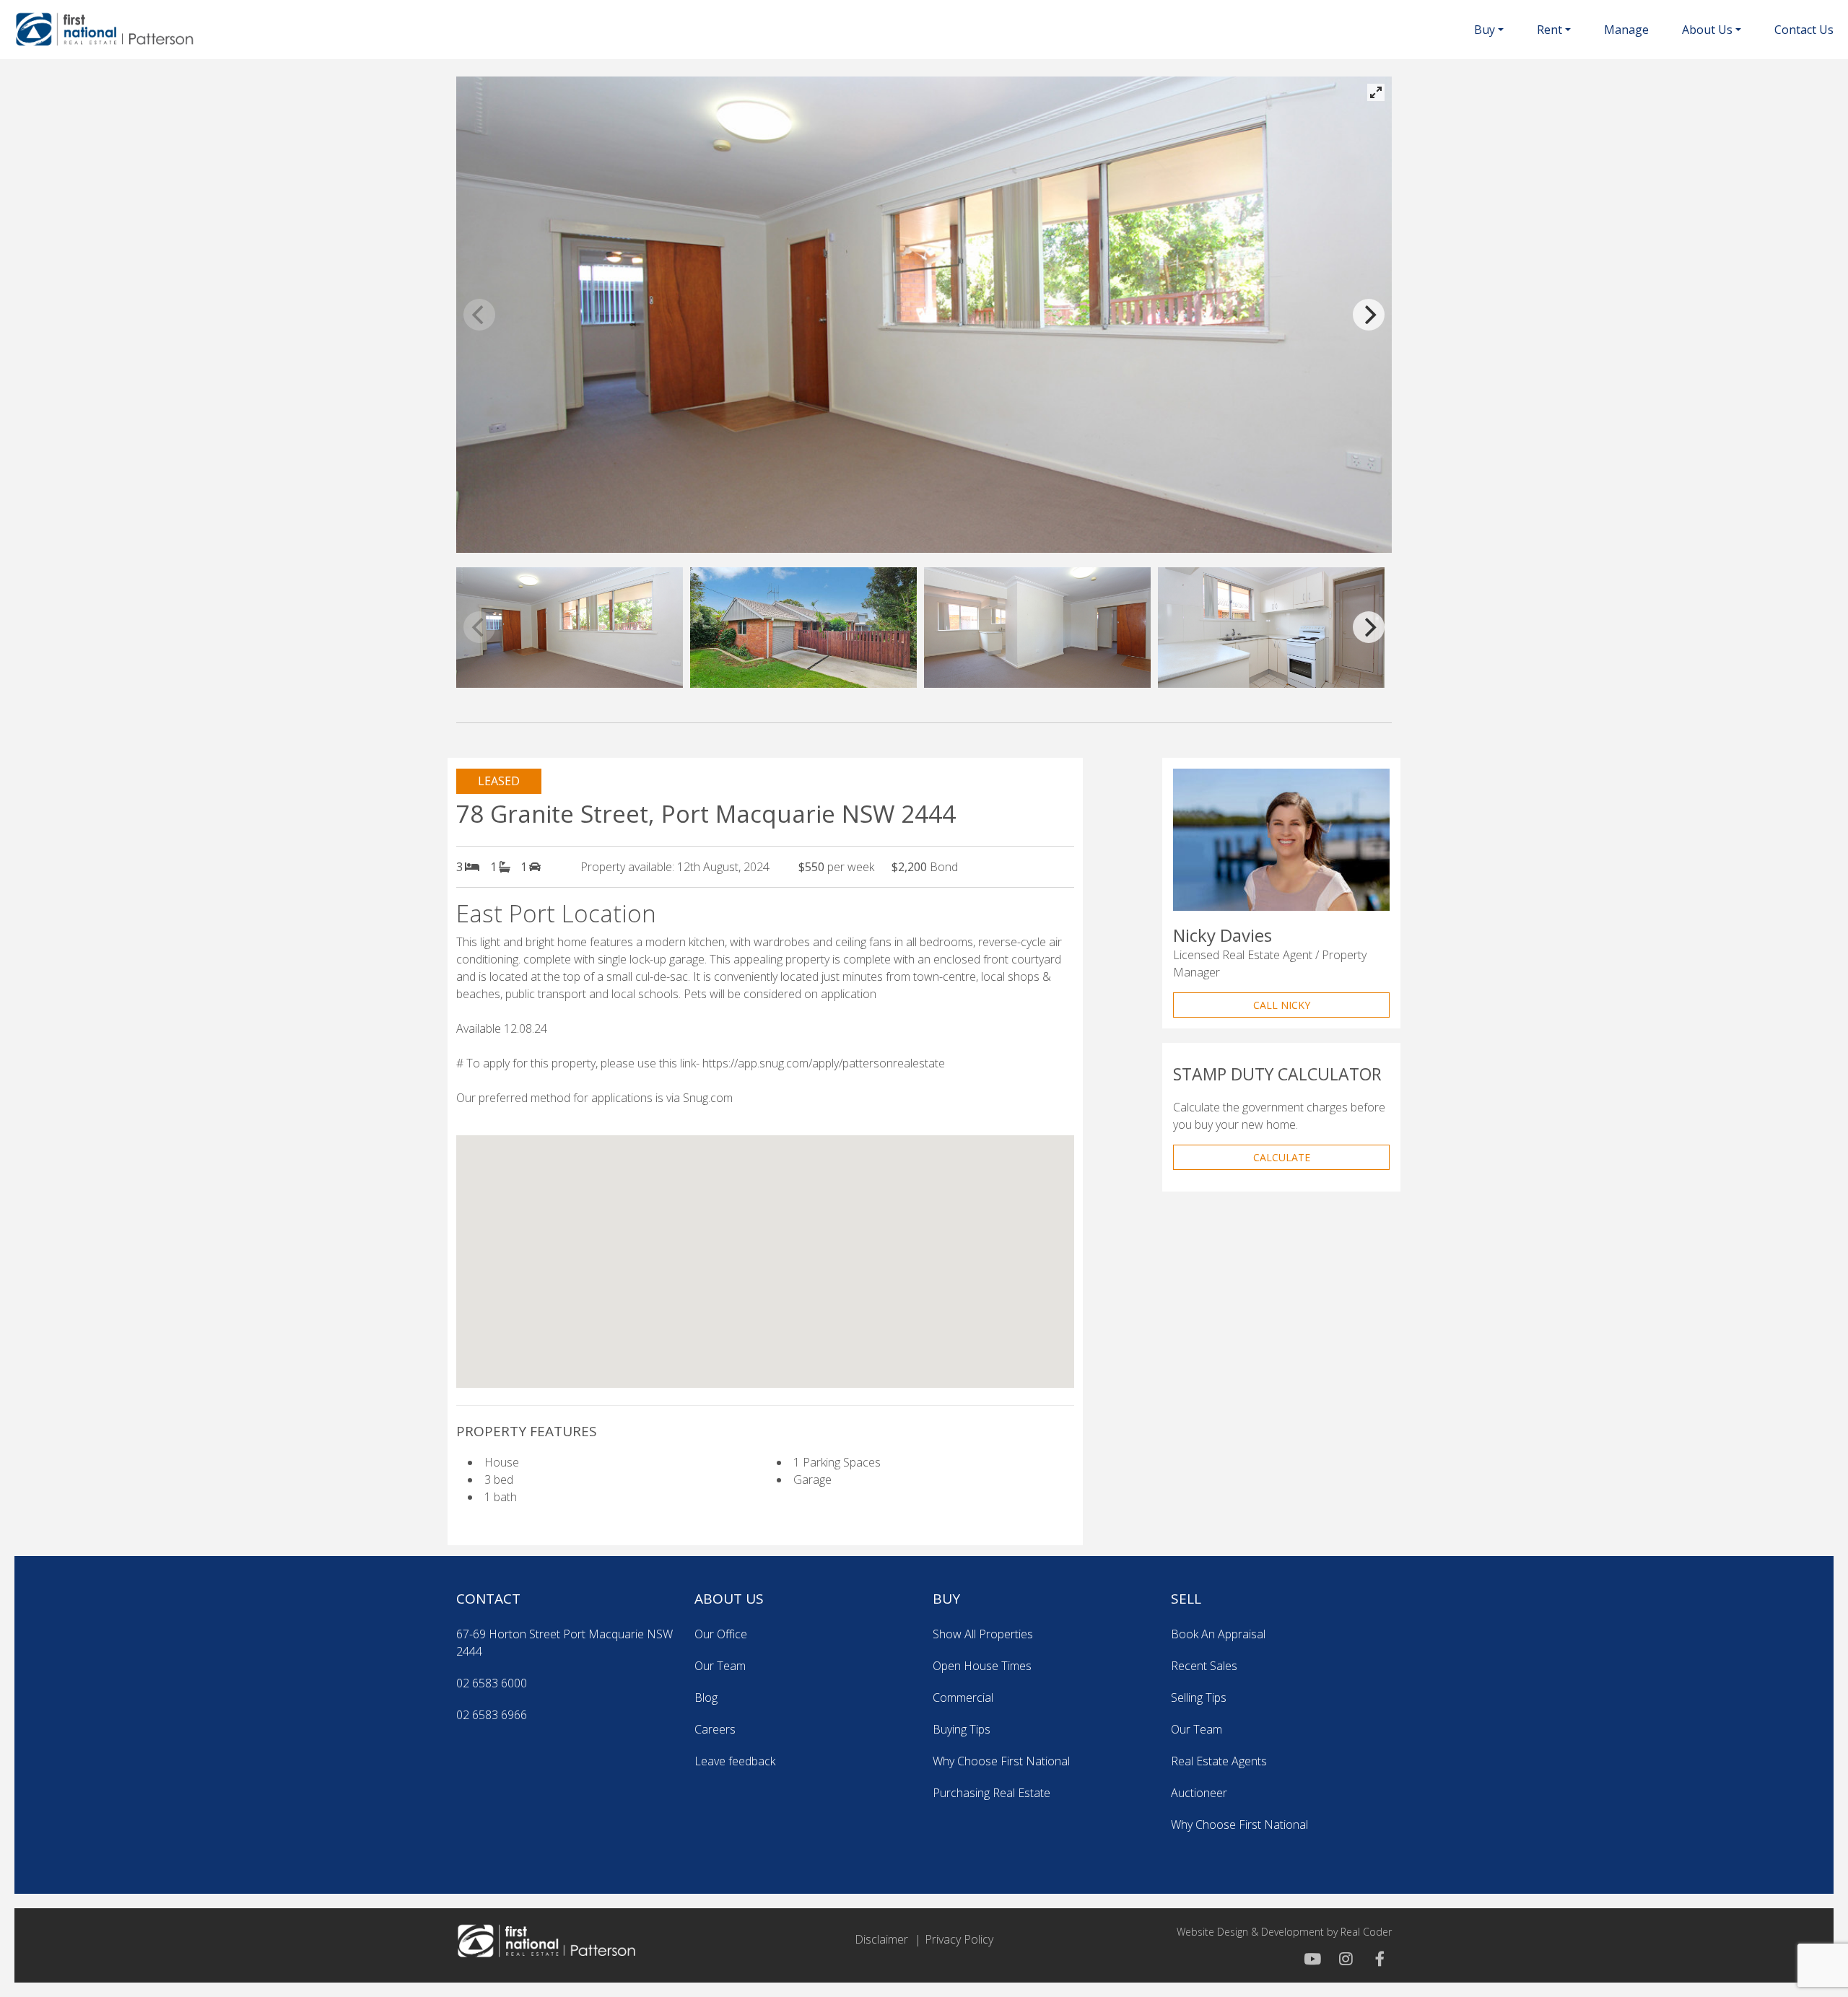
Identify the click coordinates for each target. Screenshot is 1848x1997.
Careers (715, 1729)
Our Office (721, 1634)
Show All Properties (983, 1634)
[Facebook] (1376, 1959)
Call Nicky (1282, 1005)
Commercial (963, 1697)
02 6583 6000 (492, 1683)
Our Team (720, 1666)
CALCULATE (1282, 1157)
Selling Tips (1199, 1697)
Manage (1626, 30)
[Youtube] (1312, 1959)
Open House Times (982, 1666)
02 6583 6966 (492, 1715)
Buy (1485, 30)
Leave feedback (735, 1761)
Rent (1550, 30)
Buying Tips (962, 1729)
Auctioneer (1199, 1793)
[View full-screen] (1376, 92)
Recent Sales (1204, 1666)
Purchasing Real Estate (991, 1793)
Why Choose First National (1001, 1761)
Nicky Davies (1222, 935)
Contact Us (1804, 30)
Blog (706, 1697)
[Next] (1369, 315)
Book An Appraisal (1218, 1634)
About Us (1707, 30)
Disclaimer (881, 1939)
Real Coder (1366, 1932)
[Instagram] (1344, 1959)
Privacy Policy (959, 1939)
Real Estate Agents (1219, 1761)
